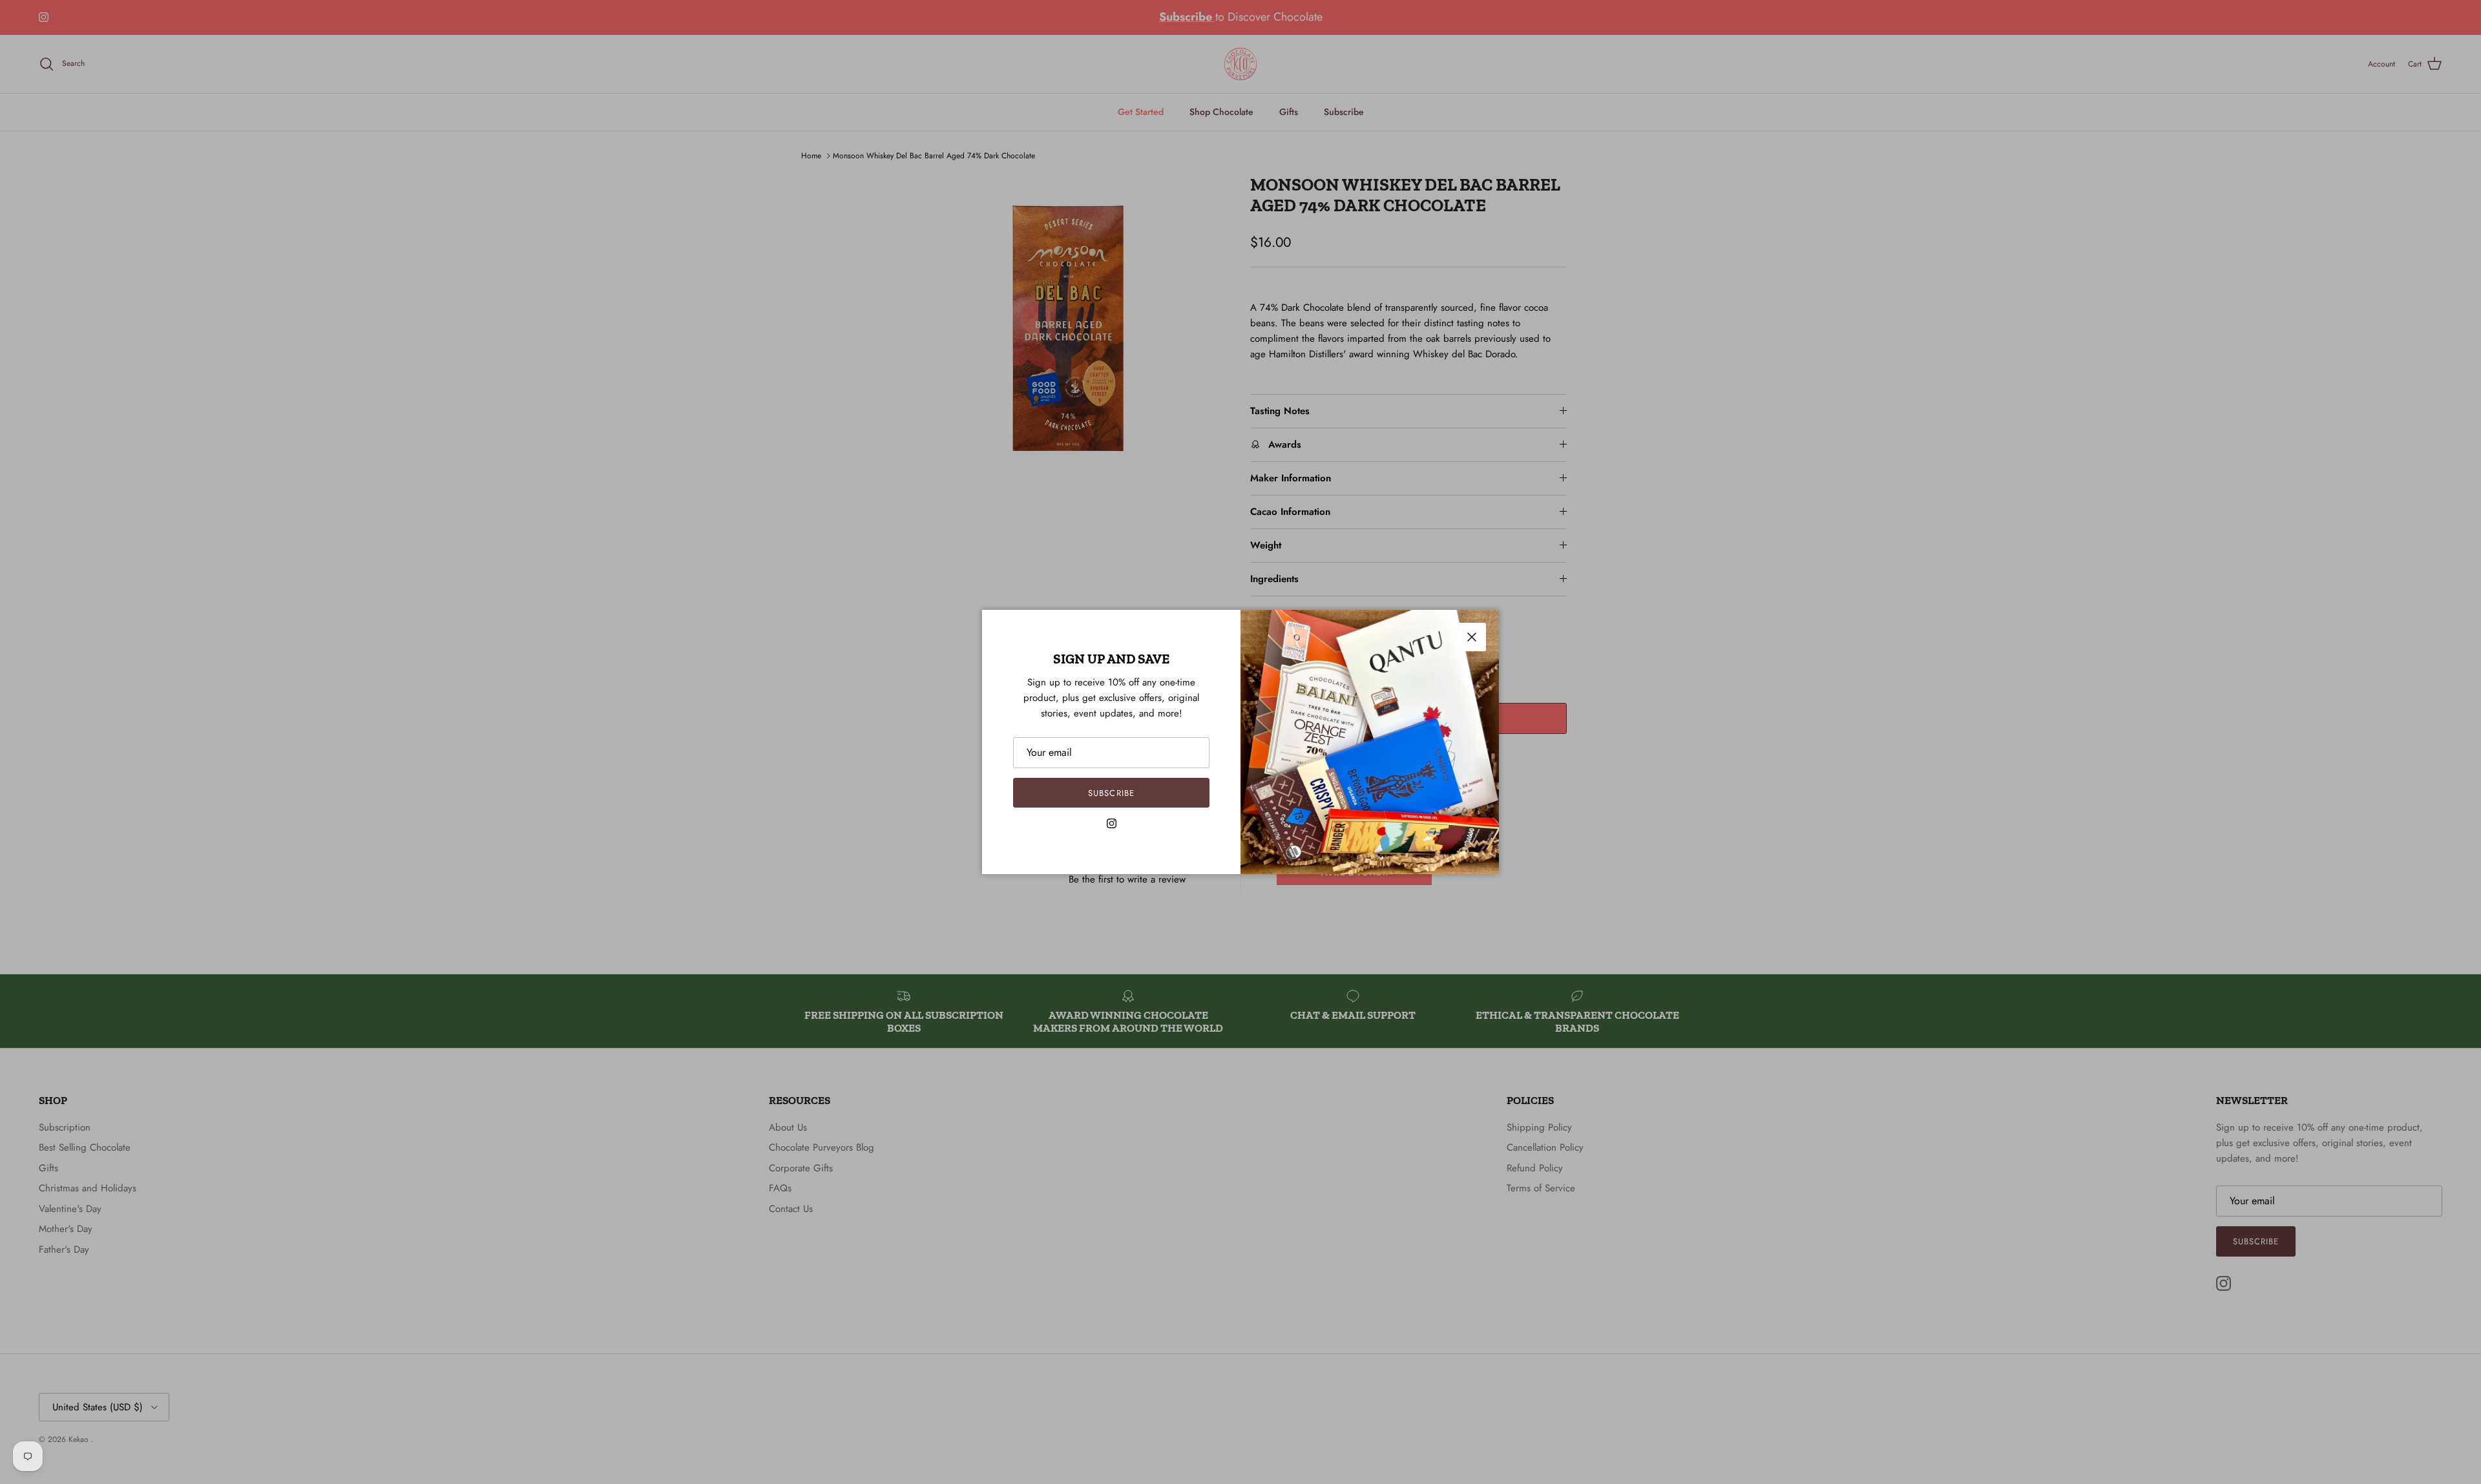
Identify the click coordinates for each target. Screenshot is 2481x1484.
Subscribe (1111, 793)
